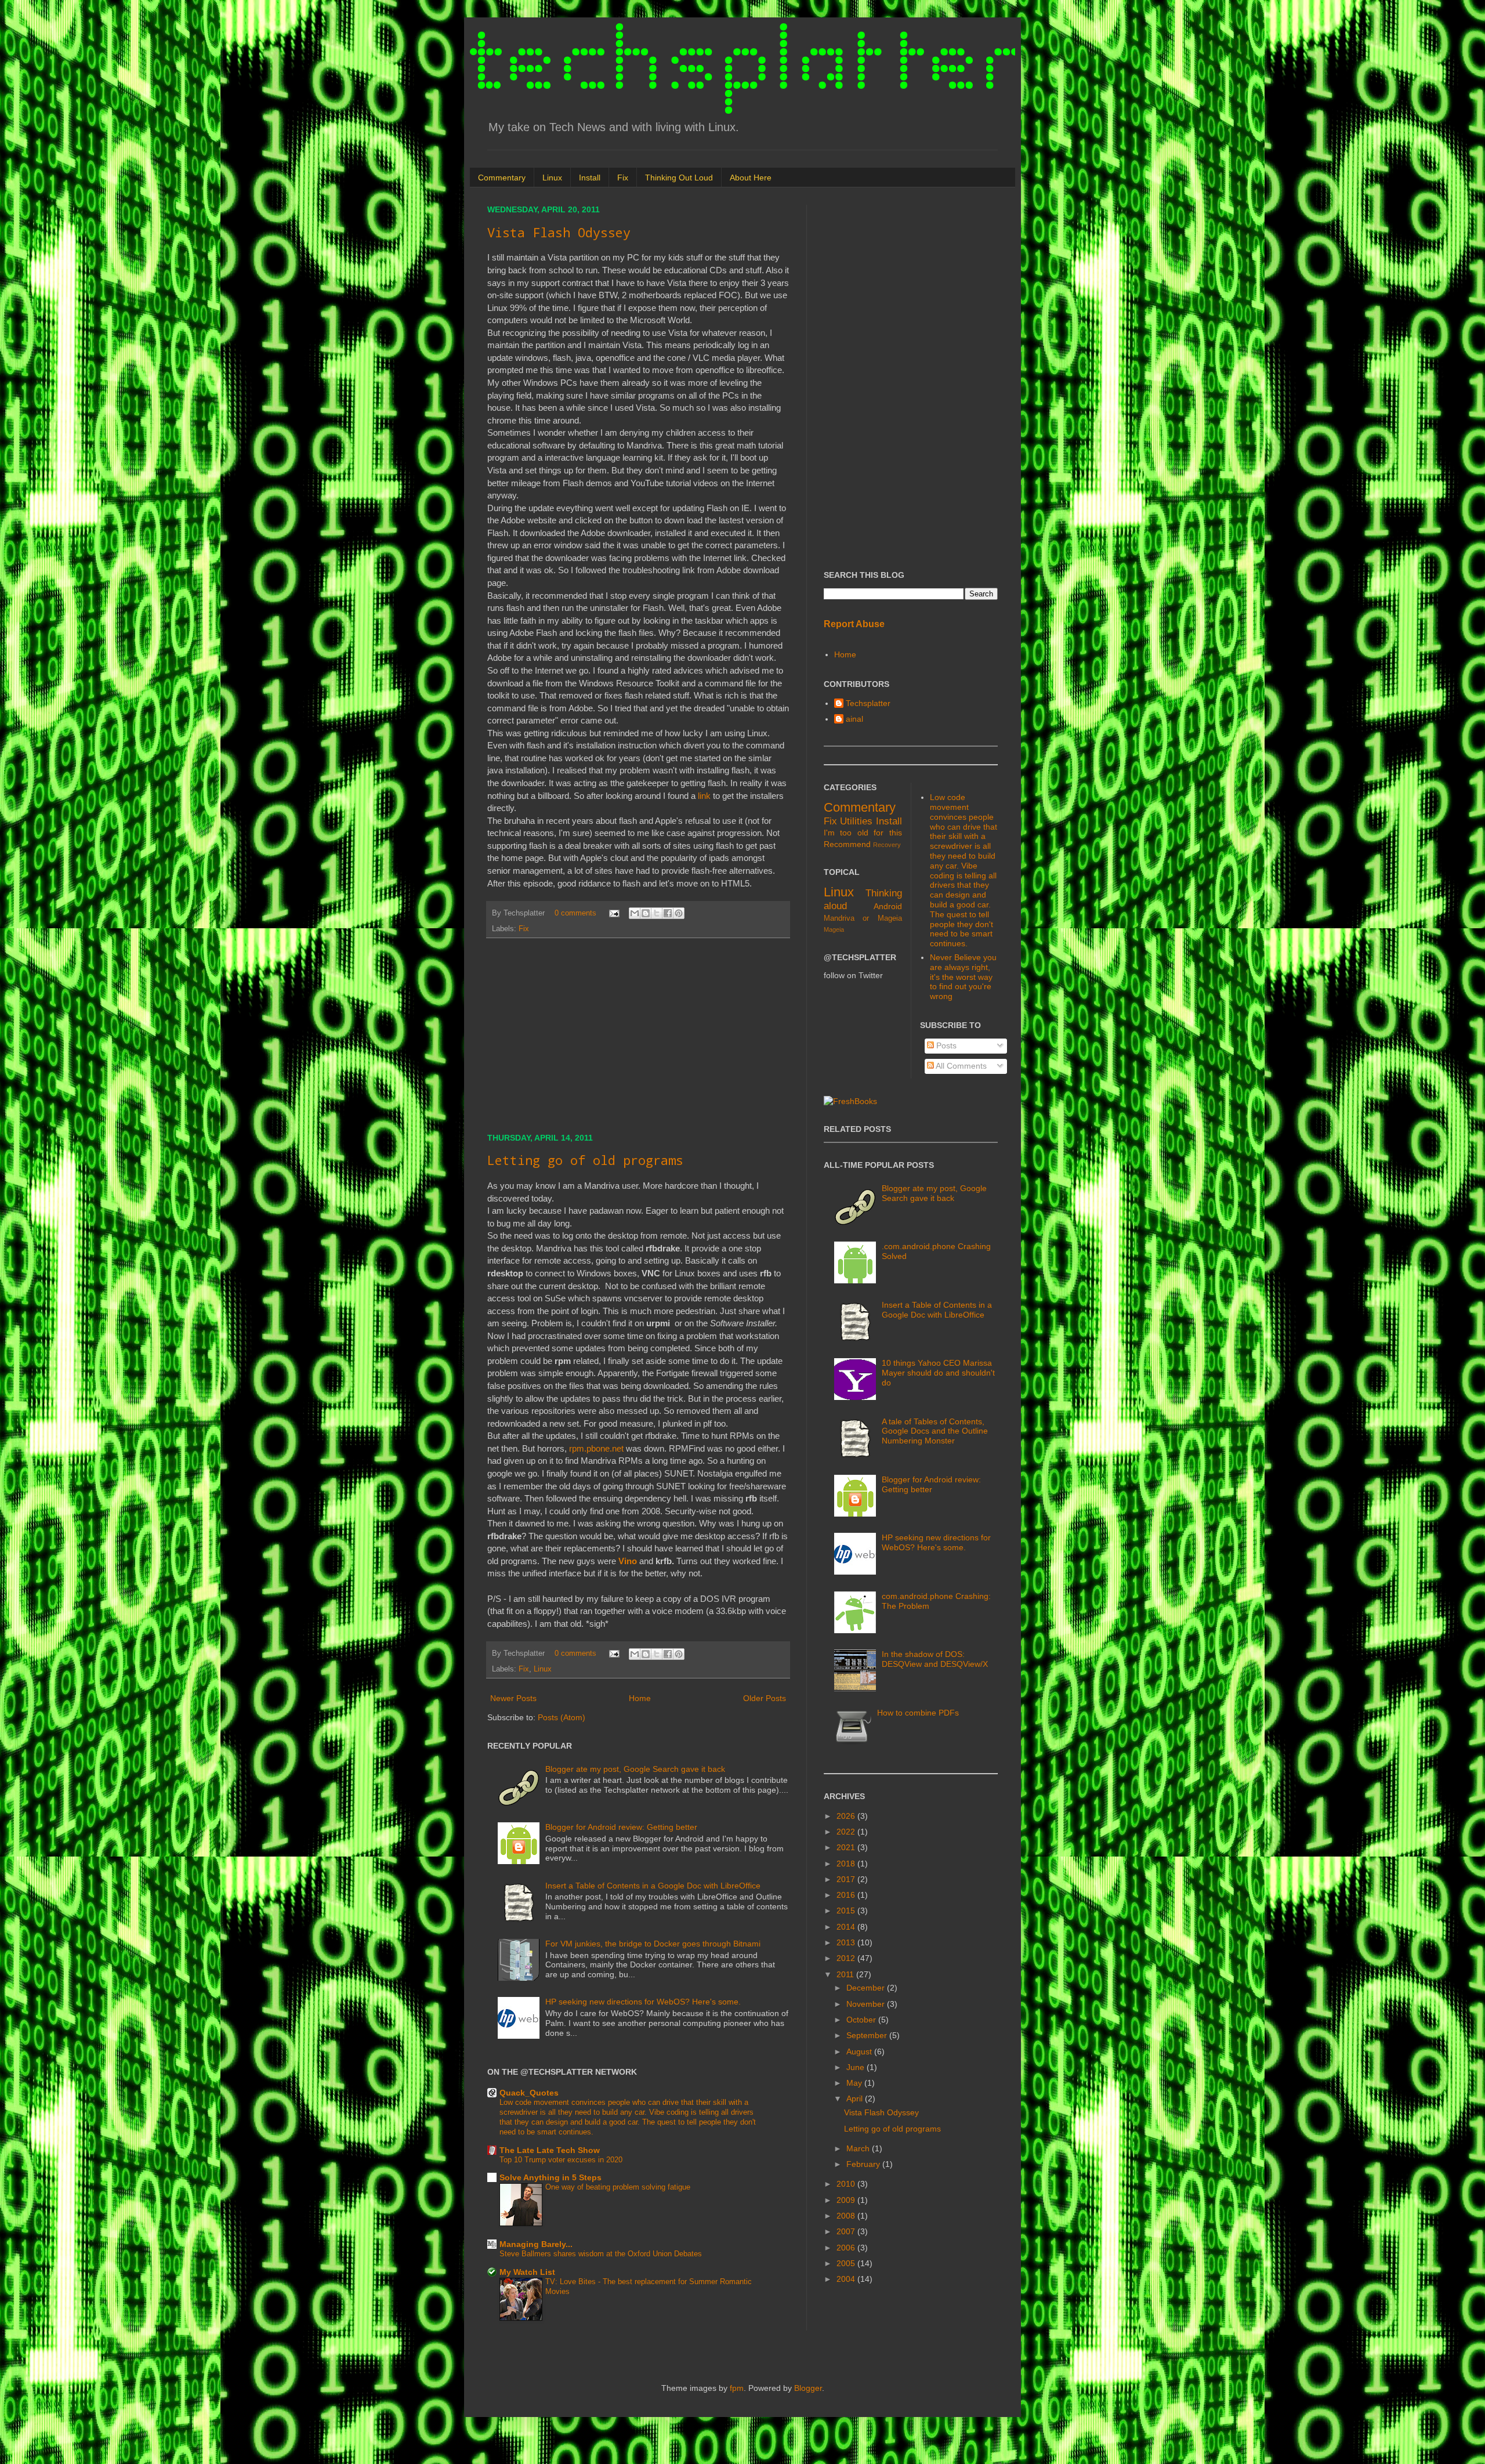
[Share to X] (657, 913)
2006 (847, 2248)
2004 (847, 2279)
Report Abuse (854, 624)
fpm (737, 2388)
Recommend (847, 844)
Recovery (887, 845)
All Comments (960, 1066)
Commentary (502, 178)
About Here (751, 178)
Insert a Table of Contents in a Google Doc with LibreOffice (653, 1886)
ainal (854, 719)
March (859, 2148)
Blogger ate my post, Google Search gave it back (635, 1769)
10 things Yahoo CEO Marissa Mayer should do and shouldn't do (938, 1373)
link (704, 796)
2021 (847, 1847)
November (867, 2004)
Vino (628, 1561)
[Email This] (635, 913)
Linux (552, 178)
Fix (623, 178)
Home (640, 1698)
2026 (847, 1816)
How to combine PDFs (918, 1713)
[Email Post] (614, 913)
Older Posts (765, 1698)
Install (590, 178)
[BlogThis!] (646, 913)
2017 (847, 1879)
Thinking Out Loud (679, 178)
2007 (847, 2231)
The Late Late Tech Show (550, 2150)
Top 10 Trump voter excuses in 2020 (561, 2160)
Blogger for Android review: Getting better (621, 1827)
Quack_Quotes (529, 2093)
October (862, 2020)
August (860, 2051)
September (868, 2035)
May (855, 2083)
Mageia (834, 929)
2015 (847, 1911)
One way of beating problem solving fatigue (618, 2187)
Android (888, 906)
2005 (847, 2263)
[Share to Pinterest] (679, 913)
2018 (847, 1864)
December (867, 1988)
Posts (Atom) (562, 1717)
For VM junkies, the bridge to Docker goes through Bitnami (653, 1944)
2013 (847, 1942)
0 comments (575, 913)
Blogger (808, 2388)
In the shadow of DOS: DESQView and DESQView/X (935, 1659)
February (864, 2164)
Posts (945, 1045)
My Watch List (527, 2272)
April (856, 2098)
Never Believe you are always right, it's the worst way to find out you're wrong (963, 977)
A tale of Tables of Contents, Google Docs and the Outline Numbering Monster (935, 1431)
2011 (846, 1974)
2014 (847, 1927)
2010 (847, 2184)
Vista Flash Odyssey (559, 232)
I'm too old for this (863, 833)
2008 (847, 2216)
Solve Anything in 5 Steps (550, 2177)
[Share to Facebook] (668, 913)
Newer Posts (513, 1698)
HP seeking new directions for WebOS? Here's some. (643, 2002)
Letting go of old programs (585, 1160)
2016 (847, 1895)
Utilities (856, 821)
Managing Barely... (536, 2244)
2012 (847, 1958)
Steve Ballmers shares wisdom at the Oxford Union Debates (601, 2254)
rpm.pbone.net (596, 1448)
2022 (847, 1832)
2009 (847, 2200)
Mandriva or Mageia (863, 918)
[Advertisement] (638, 1036)
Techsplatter (868, 703)
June (856, 2067)
